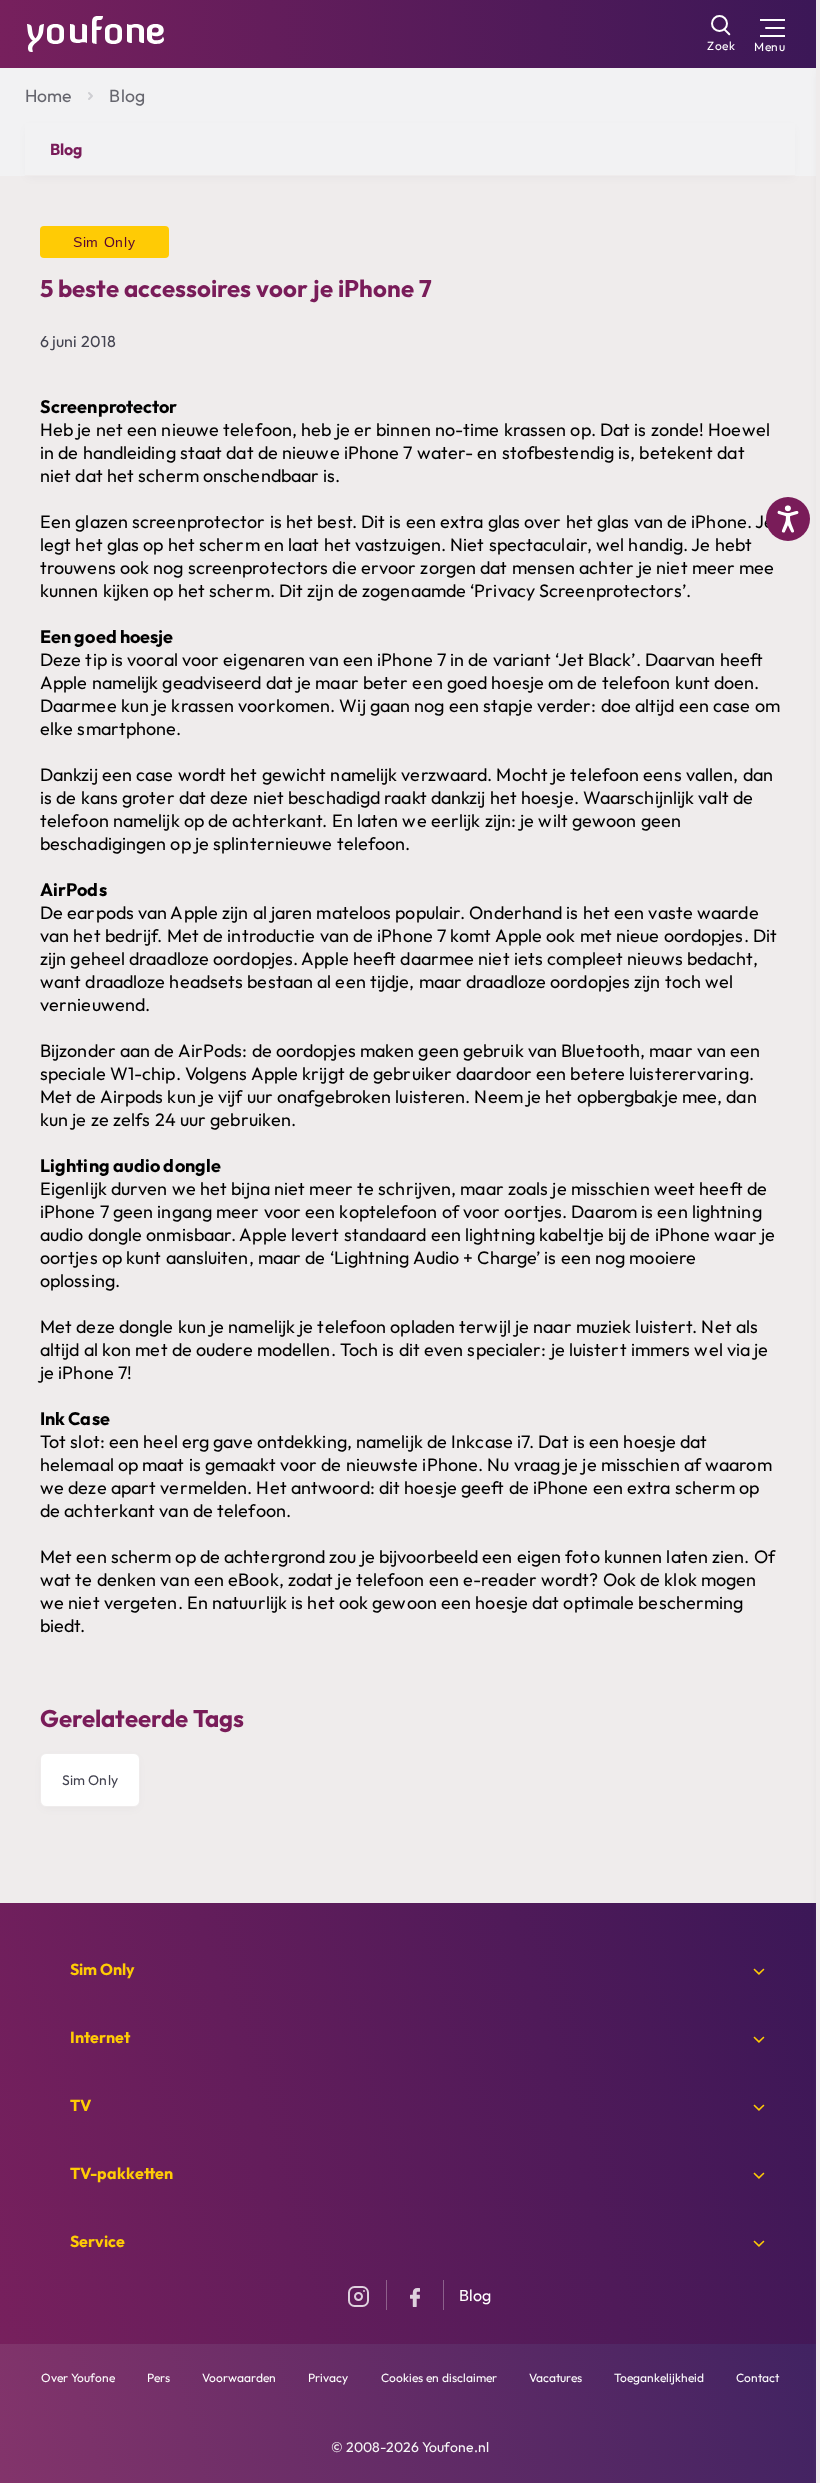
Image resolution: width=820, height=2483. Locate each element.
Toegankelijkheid (659, 2377)
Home (48, 95)
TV (80, 2105)
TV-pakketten (121, 2173)
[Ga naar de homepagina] (96, 32)
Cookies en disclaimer (439, 2377)
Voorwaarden (239, 2377)
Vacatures (555, 2377)
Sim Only (90, 1780)
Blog (126, 95)
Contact (757, 2377)
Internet (100, 2037)
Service (97, 2241)
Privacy (328, 2377)
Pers (158, 2377)
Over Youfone (78, 2377)
